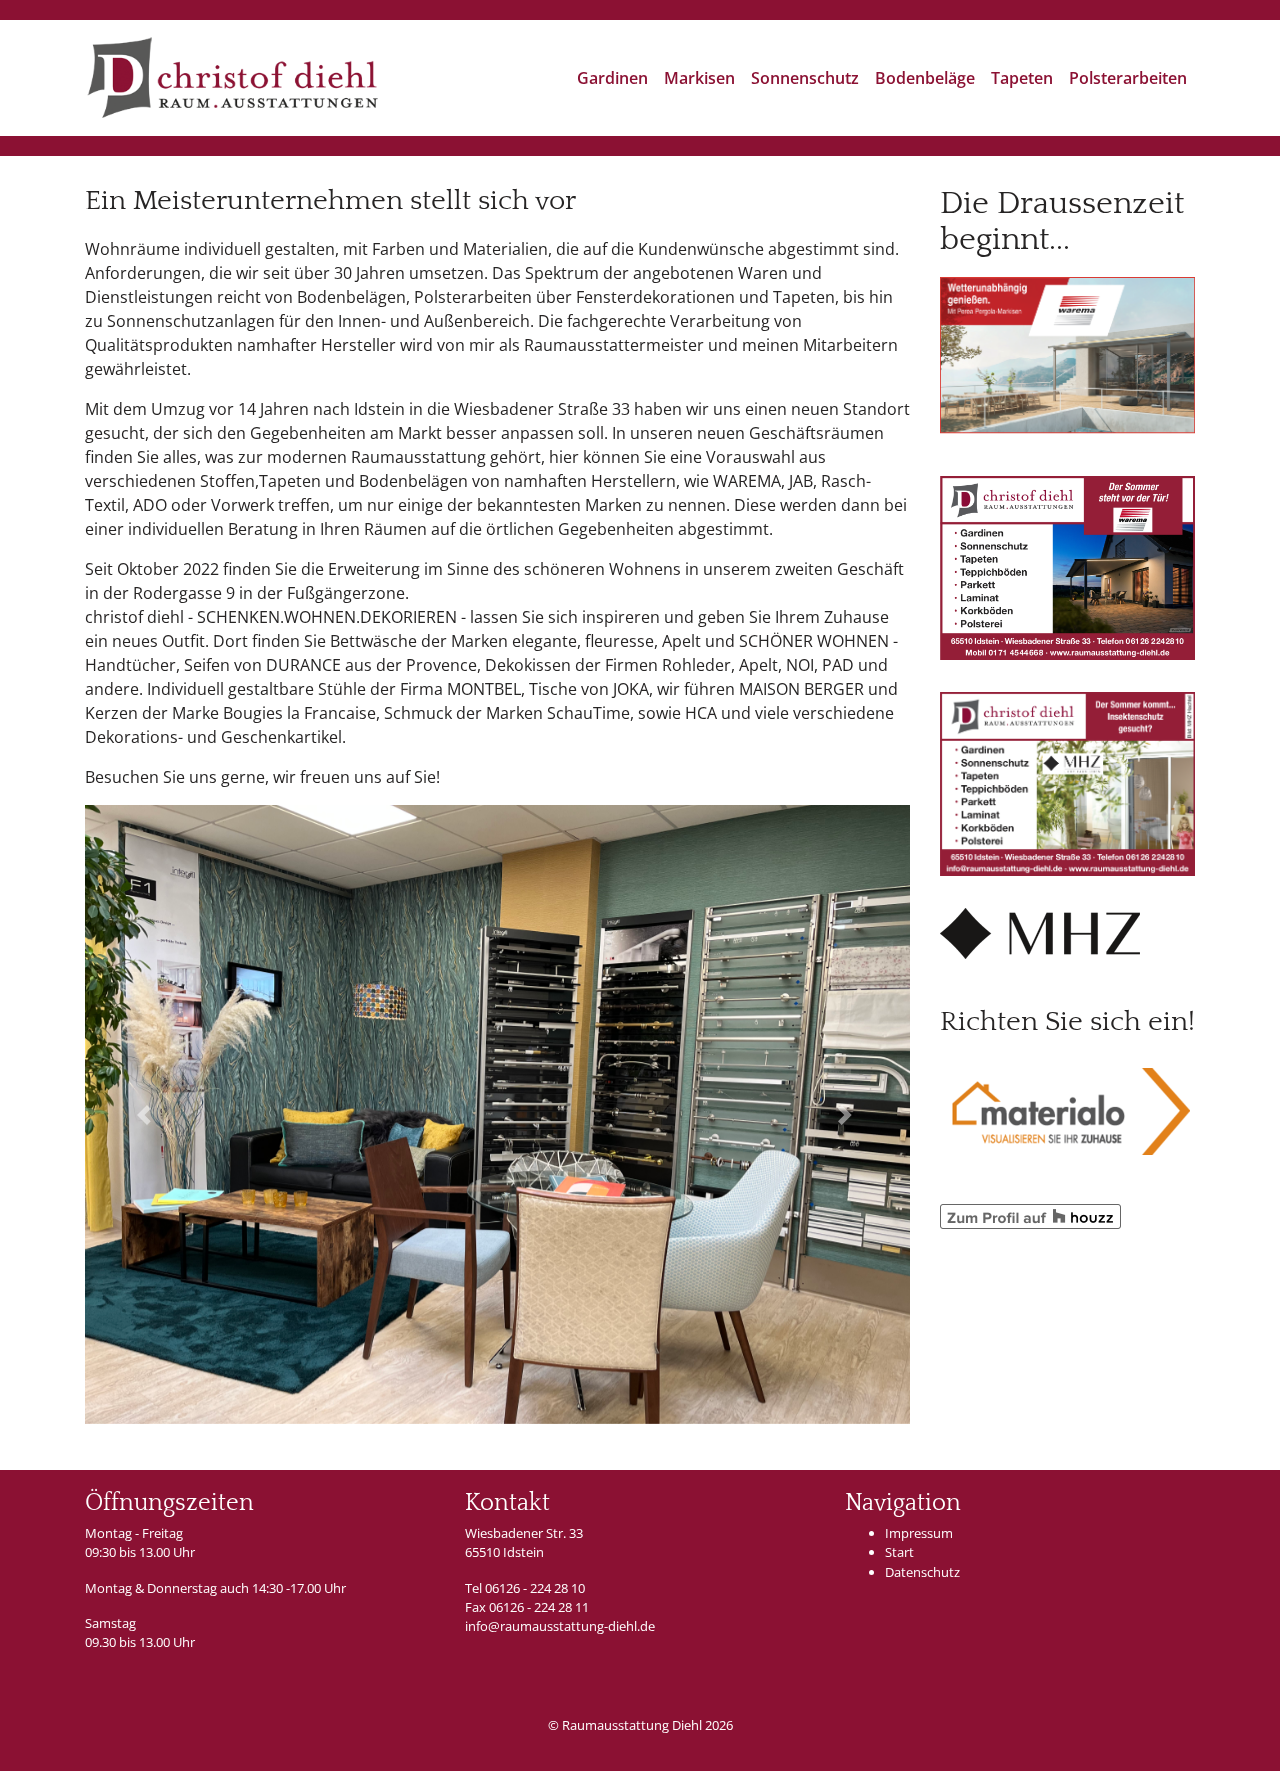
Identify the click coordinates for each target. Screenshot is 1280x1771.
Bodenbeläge (925, 78)
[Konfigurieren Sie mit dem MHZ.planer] (1040, 932)
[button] (147, 1114)
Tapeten (1022, 78)
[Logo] (232, 78)
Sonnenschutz (805, 78)
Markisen (699, 78)
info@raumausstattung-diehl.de (560, 1626)
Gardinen (612, 78)
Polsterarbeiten (1128, 78)
